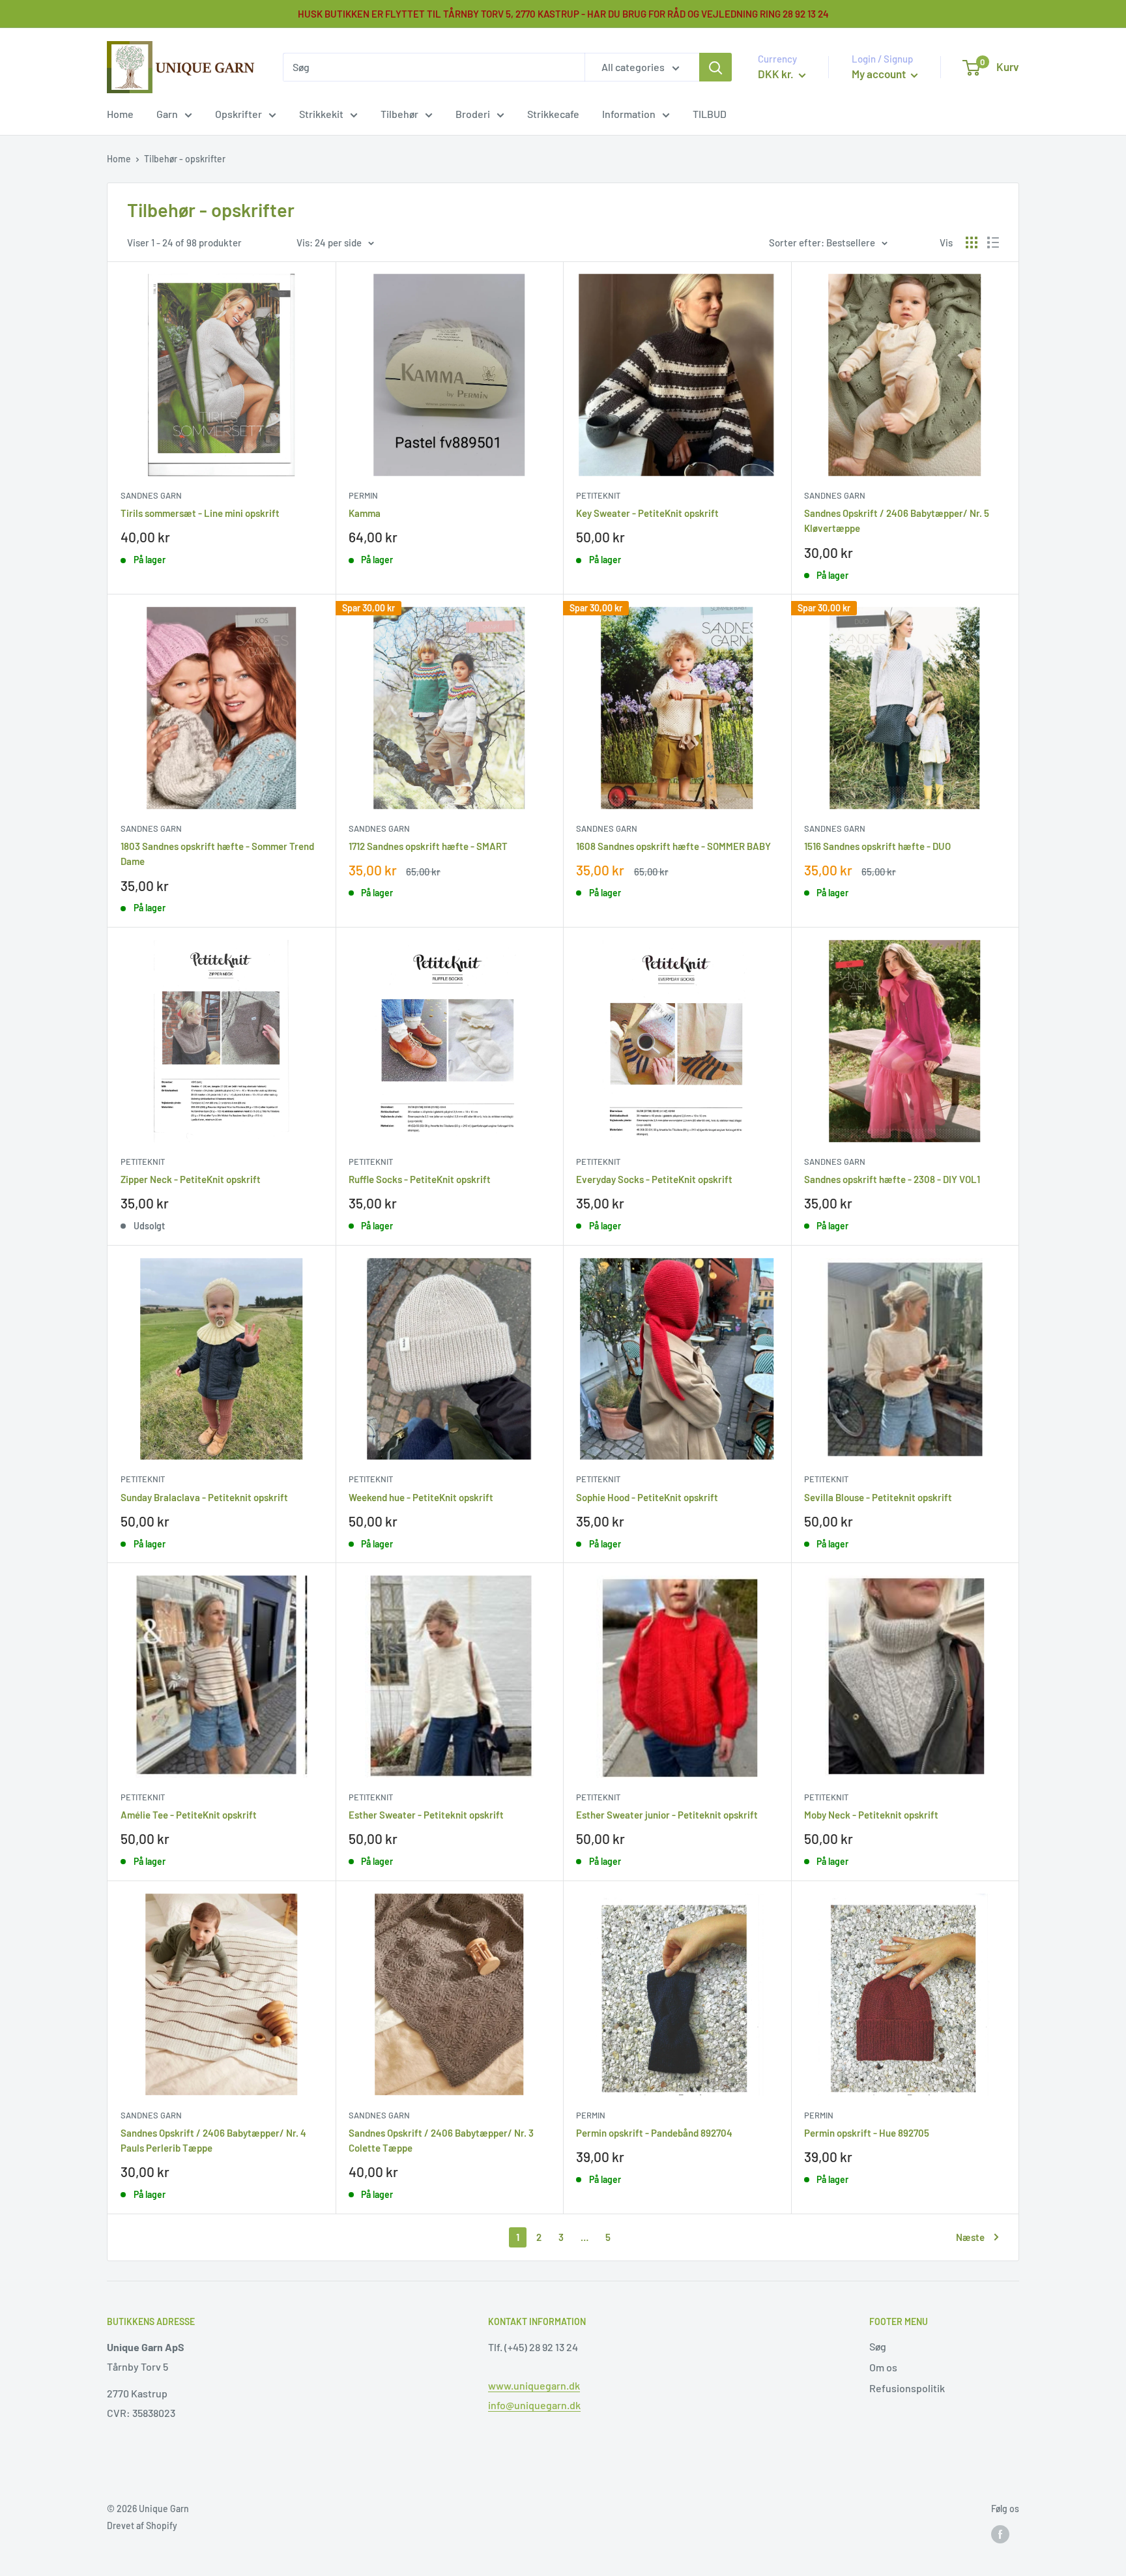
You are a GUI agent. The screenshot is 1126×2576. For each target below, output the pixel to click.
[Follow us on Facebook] (1000, 2534)
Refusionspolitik (907, 2388)
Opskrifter (238, 114)
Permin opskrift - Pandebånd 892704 (654, 2133)
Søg (878, 2346)
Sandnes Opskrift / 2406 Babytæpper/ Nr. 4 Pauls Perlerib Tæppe (213, 2140)
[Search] (715, 67)
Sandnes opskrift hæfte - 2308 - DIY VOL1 (892, 1179)
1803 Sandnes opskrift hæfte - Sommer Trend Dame (217, 854)
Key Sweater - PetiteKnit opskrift (647, 513)
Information (629, 114)
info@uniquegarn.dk (534, 2405)
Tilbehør (399, 114)
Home (120, 114)
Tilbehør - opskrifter (185, 159)
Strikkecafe (553, 114)
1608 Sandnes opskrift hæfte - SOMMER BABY (673, 846)
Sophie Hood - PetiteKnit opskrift (647, 1497)
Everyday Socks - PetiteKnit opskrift (654, 1179)
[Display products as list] (993, 242)
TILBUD (710, 114)
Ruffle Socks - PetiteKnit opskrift (420, 1179)
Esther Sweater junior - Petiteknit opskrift (667, 1815)
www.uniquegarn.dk (534, 2385)
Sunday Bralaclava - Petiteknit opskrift (204, 1497)
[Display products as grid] (972, 242)
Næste (970, 2237)
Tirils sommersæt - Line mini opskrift (200, 513)
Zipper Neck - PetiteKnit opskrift (191, 1179)
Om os (883, 2367)
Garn (167, 114)
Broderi (473, 114)
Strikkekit (321, 114)
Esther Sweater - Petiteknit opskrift (426, 1815)
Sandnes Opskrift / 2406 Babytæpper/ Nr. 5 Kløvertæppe (897, 520)
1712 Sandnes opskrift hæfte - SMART (428, 846)
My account (880, 74)
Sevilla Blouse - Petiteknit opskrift (878, 1497)
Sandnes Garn (151, 495)
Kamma (365, 513)
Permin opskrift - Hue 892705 (867, 2133)
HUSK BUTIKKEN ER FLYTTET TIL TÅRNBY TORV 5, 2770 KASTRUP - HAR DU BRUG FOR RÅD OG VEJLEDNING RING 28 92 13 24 (563, 14)
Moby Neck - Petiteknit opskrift (871, 1815)
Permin (363, 495)
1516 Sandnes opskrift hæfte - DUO (877, 846)
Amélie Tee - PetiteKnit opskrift (189, 1815)
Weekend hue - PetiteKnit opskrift (421, 1497)
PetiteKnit (598, 495)
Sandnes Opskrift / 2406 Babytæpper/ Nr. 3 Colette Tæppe (441, 2140)
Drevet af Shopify (142, 2525)
